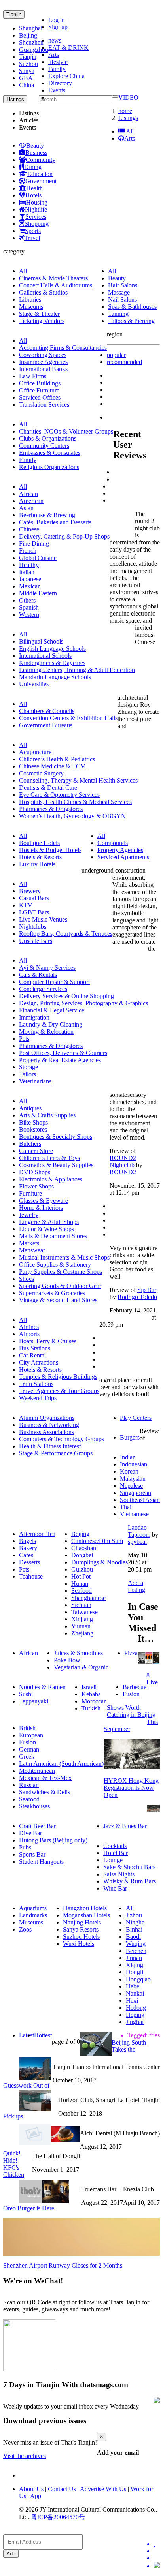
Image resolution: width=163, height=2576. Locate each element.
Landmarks (33, 1915)
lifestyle (58, 62)
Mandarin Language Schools (55, 677)
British (27, 1728)
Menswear (32, 1250)
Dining (33, 167)
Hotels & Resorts (40, 857)
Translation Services (44, 405)
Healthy (29, 565)
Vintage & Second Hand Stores (58, 1300)
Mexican (30, 586)
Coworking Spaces (43, 355)
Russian (29, 1785)
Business (36, 153)
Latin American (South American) (61, 1764)
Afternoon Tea (37, 1534)
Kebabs (91, 1694)
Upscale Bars (36, 941)
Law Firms (33, 376)
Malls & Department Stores (53, 1236)
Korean (129, 1471)
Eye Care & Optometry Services (59, 795)
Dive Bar (30, 1833)
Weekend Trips (38, 1398)
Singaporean (136, 1493)
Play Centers (136, 1418)
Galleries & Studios (43, 292)
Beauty (35, 146)
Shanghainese (88, 1598)
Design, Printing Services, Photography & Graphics (83, 1003)
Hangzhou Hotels (85, 1908)
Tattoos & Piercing (131, 321)
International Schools (45, 656)
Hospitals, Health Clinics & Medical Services (75, 802)
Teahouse (31, 1576)
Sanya (27, 71)
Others (27, 600)
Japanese (30, 579)
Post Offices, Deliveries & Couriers (63, 1053)
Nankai (135, 1993)
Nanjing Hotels (82, 1922)
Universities (34, 684)
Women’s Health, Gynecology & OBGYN (72, 816)
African (28, 494)
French (28, 551)
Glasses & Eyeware (44, 1201)
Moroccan (94, 1701)
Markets (29, 1243)
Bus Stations (35, 1348)
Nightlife (36, 209)
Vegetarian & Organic (81, 1667)
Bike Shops (33, 1122)
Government (41, 181)
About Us (31, 2489)
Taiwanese (84, 1612)
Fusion (131, 1694)
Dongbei (82, 1555)
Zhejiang (82, 1633)
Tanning (118, 314)
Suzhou (28, 64)
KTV (26, 905)
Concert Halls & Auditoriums (56, 285)
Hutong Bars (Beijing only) (53, 1840)
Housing (37, 202)
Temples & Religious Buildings (58, 1377)
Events (57, 90)
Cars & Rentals (38, 975)
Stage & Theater (39, 314)
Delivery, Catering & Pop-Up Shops (64, 536)
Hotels (33, 195)
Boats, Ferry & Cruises (48, 1341)
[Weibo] (157, 2558)
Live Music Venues (43, 919)
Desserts (29, 1562)
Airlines (29, 1327)
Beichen (136, 1951)
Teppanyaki (34, 1701)
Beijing (28, 35)
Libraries (30, 299)
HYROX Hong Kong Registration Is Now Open (131, 1788)
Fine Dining (34, 544)
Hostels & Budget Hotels (50, 850)
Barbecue (135, 1687)
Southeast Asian (140, 1500)
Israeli (89, 1687)
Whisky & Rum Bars (130, 1881)
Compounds (113, 843)
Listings (128, 118)
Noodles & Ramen (42, 1687)
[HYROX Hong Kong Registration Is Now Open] (132, 1767)
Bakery (28, 1548)
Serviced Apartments (123, 857)
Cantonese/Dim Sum (97, 1541)
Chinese (29, 529)
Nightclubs (33, 927)
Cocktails (115, 1846)
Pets (24, 1039)
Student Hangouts (41, 1862)
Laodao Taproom (139, 1531)
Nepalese (131, 1486)
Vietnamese (134, 1514)
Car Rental (32, 1355)
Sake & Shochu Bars (129, 1867)
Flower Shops (36, 1186)
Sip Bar (147, 1290)
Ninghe (135, 1922)
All (129, 131)
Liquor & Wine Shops (46, 1229)
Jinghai (135, 2022)
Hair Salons (123, 285)
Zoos (25, 1929)
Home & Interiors (41, 1208)
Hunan (80, 1584)
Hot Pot (81, 1576)
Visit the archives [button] (25, 2456)
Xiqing (135, 1965)
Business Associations (46, 1432)
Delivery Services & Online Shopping (66, 996)
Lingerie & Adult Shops (49, 1222)
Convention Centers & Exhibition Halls (68, 718)
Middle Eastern (38, 593)
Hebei (133, 1986)
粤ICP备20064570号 (58, 2517)
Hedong (136, 2008)
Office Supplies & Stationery (55, 1265)
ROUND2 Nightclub (123, 1161)
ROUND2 (123, 1172)
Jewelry (29, 1215)
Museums (31, 307)
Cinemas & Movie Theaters (53, 278)
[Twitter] (157, 2544)
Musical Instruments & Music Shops (64, 1257)
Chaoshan (84, 1548)
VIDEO (128, 97)
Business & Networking (49, 1425)
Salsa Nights (119, 1874)
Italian (27, 572)
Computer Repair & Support (54, 982)
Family (57, 69)
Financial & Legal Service (52, 1010)
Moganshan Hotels (86, 1915)
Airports (29, 1334)
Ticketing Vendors (42, 321)
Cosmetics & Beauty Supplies (56, 1165)
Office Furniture (39, 390)
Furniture (30, 1193)
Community (41, 160)
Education (40, 174)
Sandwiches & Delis (45, 1792)
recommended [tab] (124, 362)
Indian (128, 1457)
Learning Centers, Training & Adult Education (77, 670)
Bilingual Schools (41, 641)
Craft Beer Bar (37, 1826)
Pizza (131, 1653)
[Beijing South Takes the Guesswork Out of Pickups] (153, 1809)
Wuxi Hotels (79, 1944)
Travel (32, 238)
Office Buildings (40, 383)
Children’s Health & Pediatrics (57, 759)
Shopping (37, 224)
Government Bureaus (46, 725)
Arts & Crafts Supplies (47, 1115)
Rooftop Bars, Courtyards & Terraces (66, 934)
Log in (57, 20)
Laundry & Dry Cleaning (51, 1024)
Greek (27, 1756)
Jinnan (134, 1958)
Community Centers (44, 446)
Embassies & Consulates (50, 453)
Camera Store (36, 1151)
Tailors (27, 1074)
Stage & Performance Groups (56, 1453)
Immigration (34, 1017)
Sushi (26, 1694)
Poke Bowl (68, 1660)
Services (36, 217)
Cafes (26, 1555)
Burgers (130, 1437)
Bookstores (33, 1129)
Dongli (135, 1972)
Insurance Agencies (43, 362)
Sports (33, 231)
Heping (135, 2015)
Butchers (30, 1144)
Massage (119, 292)
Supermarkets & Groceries (52, 1293)
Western (29, 615)
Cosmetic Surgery (41, 773)
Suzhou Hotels (81, 1937)
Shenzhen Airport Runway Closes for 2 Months (63, 2265)
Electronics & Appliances (51, 1179)
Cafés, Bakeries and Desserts (55, 522)
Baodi (133, 1937)
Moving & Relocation (46, 1032)
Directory (60, 83)
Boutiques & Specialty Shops (56, 1137)
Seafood (81, 1591)
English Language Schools (52, 649)
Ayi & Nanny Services (47, 968)
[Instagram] (157, 2566)
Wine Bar (115, 1888)
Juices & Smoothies (78, 1653)
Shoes (27, 1279)
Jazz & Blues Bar (125, 1826)
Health (34, 188)
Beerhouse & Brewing (47, 515)
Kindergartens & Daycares (52, 663)
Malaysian (133, 1479)
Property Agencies (120, 850)
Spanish (29, 607)
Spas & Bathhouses (132, 307)
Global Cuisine (38, 558)
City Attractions (39, 1362)
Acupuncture (35, 752)
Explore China (66, 76)
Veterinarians (35, 1081)
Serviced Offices (40, 397)
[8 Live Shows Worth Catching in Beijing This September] (149, 1662)
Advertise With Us (103, 2489)
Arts (54, 55)
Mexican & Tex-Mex (45, 1778)
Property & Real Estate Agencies (60, 1060)
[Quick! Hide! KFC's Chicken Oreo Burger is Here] (65, 2140)
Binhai (134, 1929)
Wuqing (136, 1944)
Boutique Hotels (39, 843)
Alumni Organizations (47, 1418)
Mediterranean (37, 1771)
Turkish (91, 1708)
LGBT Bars (34, 912)
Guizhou (82, 1569)
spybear (137, 1542)
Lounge (113, 1860)
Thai (126, 1507)
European (31, 1735)
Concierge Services (43, 989)
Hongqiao (138, 1979)
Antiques (30, 1108)
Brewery (30, 891)
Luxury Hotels (37, 864)
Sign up (58, 27)
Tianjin (14, 14)
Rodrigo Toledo (137, 1297)
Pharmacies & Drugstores (51, 809)
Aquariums (33, 1908)
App (36, 2496)
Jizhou (134, 1915)
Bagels (27, 1541)
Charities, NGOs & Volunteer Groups (66, 431)
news (55, 40)
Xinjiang (82, 1619)
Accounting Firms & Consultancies (63, 348)
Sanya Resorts (81, 1929)
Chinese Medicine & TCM (52, 766)
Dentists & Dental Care (48, 788)
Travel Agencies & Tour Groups (59, 1391)
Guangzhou (34, 50)
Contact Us (62, 2489)
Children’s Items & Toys (49, 1158)
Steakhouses (34, 1806)
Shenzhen (31, 42)
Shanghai (31, 28)
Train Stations (36, 1384)
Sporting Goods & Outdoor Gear (60, 1286)
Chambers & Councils (47, 711)
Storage (28, 1067)
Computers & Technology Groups (62, 1439)
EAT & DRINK (68, 48)
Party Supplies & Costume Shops (61, 1272)
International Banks (43, 369)
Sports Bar (32, 1854)
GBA (26, 78)
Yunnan (81, 1626)
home (125, 111)
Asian (26, 508)
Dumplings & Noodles (100, 1562)
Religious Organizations (49, 467)
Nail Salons (122, 299)
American (31, 501)
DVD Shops (35, 1172)
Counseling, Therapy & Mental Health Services (78, 780)
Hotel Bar (116, 1853)
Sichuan (81, 1605)
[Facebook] (157, 2551)
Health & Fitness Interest (50, 1446)
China (27, 85)
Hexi (132, 2001)
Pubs (25, 1847)
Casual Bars (34, 898)
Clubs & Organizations (48, 438)
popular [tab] (116, 355)
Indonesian (134, 1464)
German (29, 1749)
